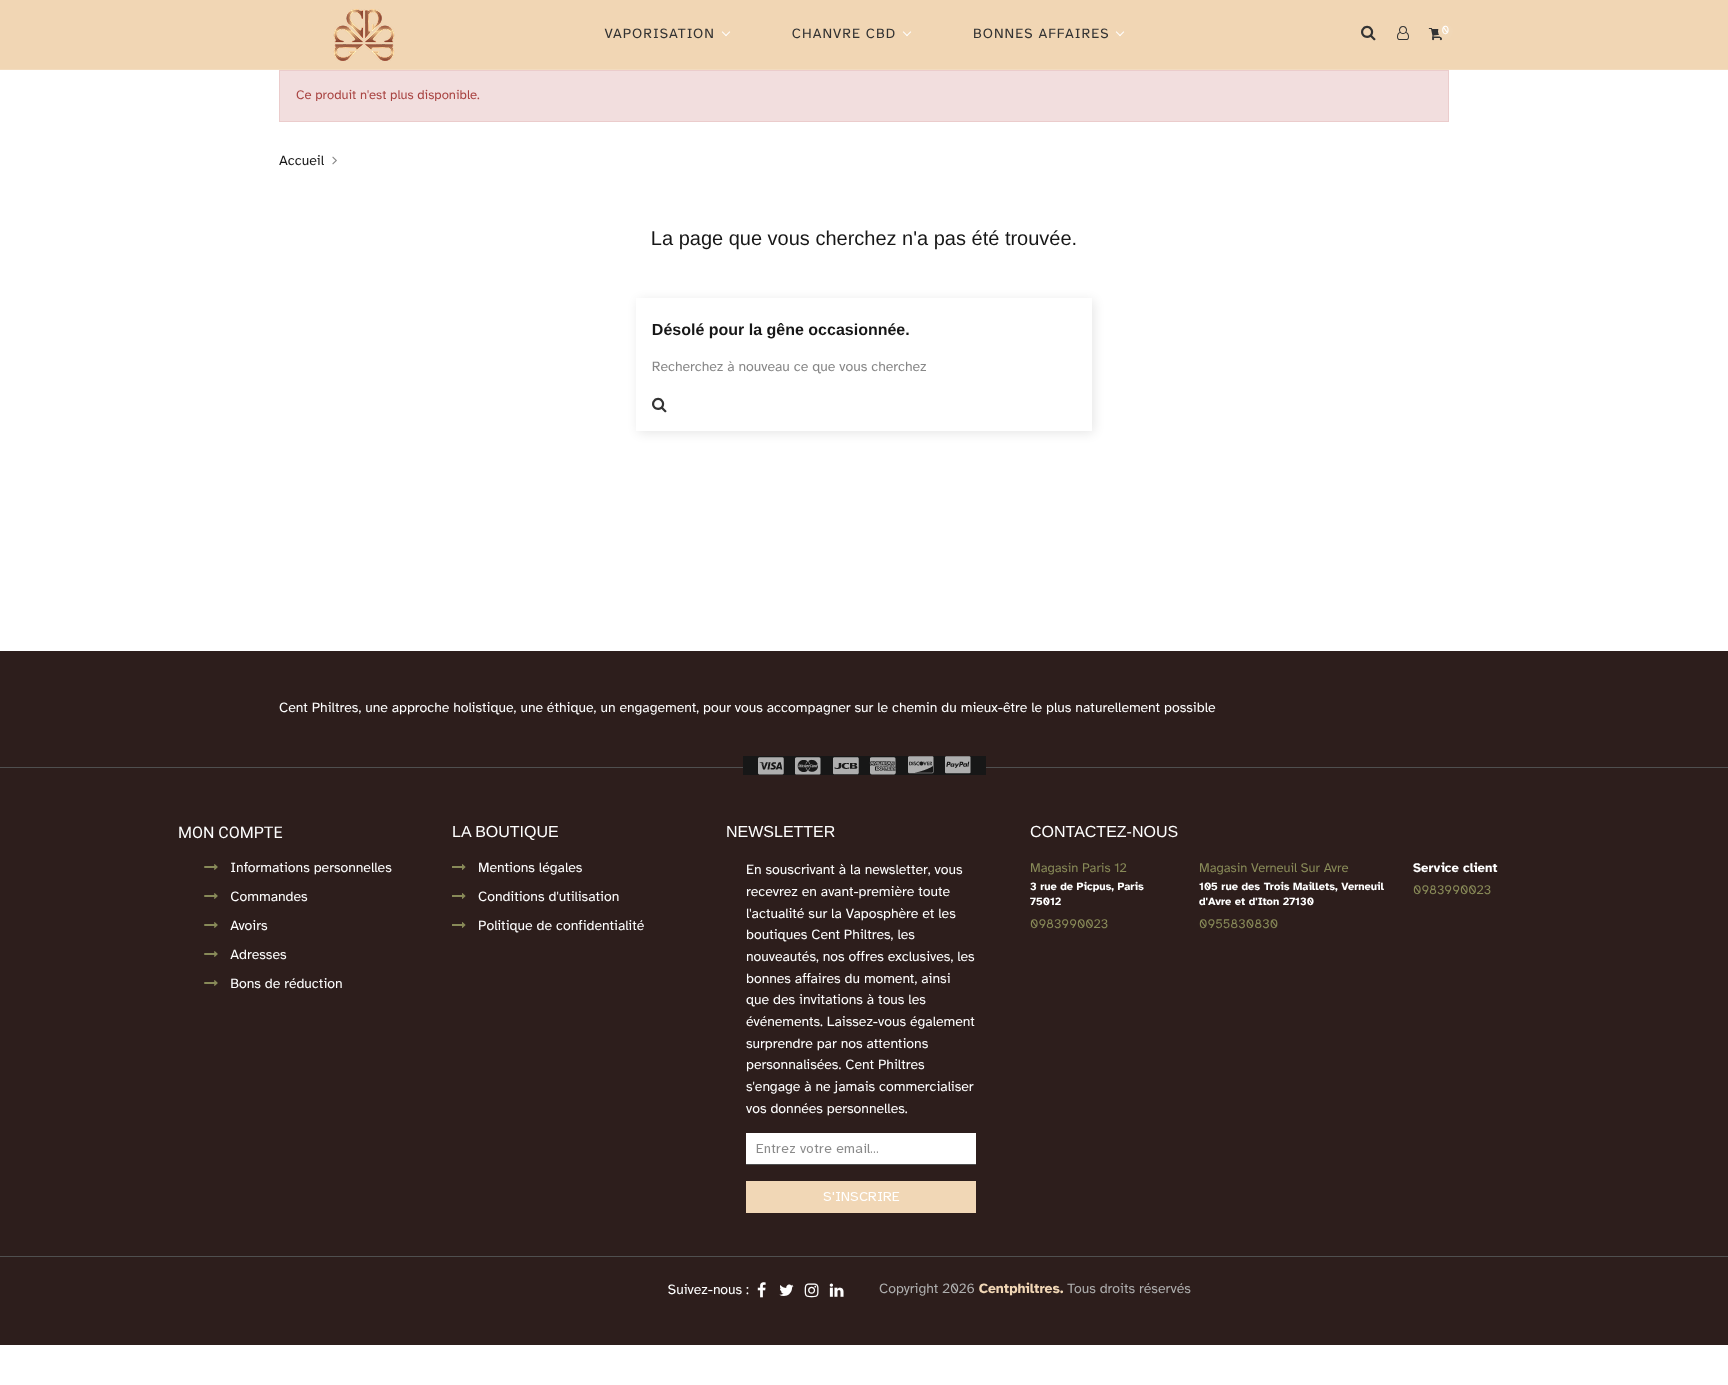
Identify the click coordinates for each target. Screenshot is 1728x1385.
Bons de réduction (286, 984)
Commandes (268, 897)
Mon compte (230, 832)
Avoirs (248, 926)
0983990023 (1069, 924)
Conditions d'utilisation (548, 897)
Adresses (258, 955)
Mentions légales (530, 868)
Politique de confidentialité (561, 926)
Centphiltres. (1021, 1289)
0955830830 (1238, 924)
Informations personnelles (311, 868)
